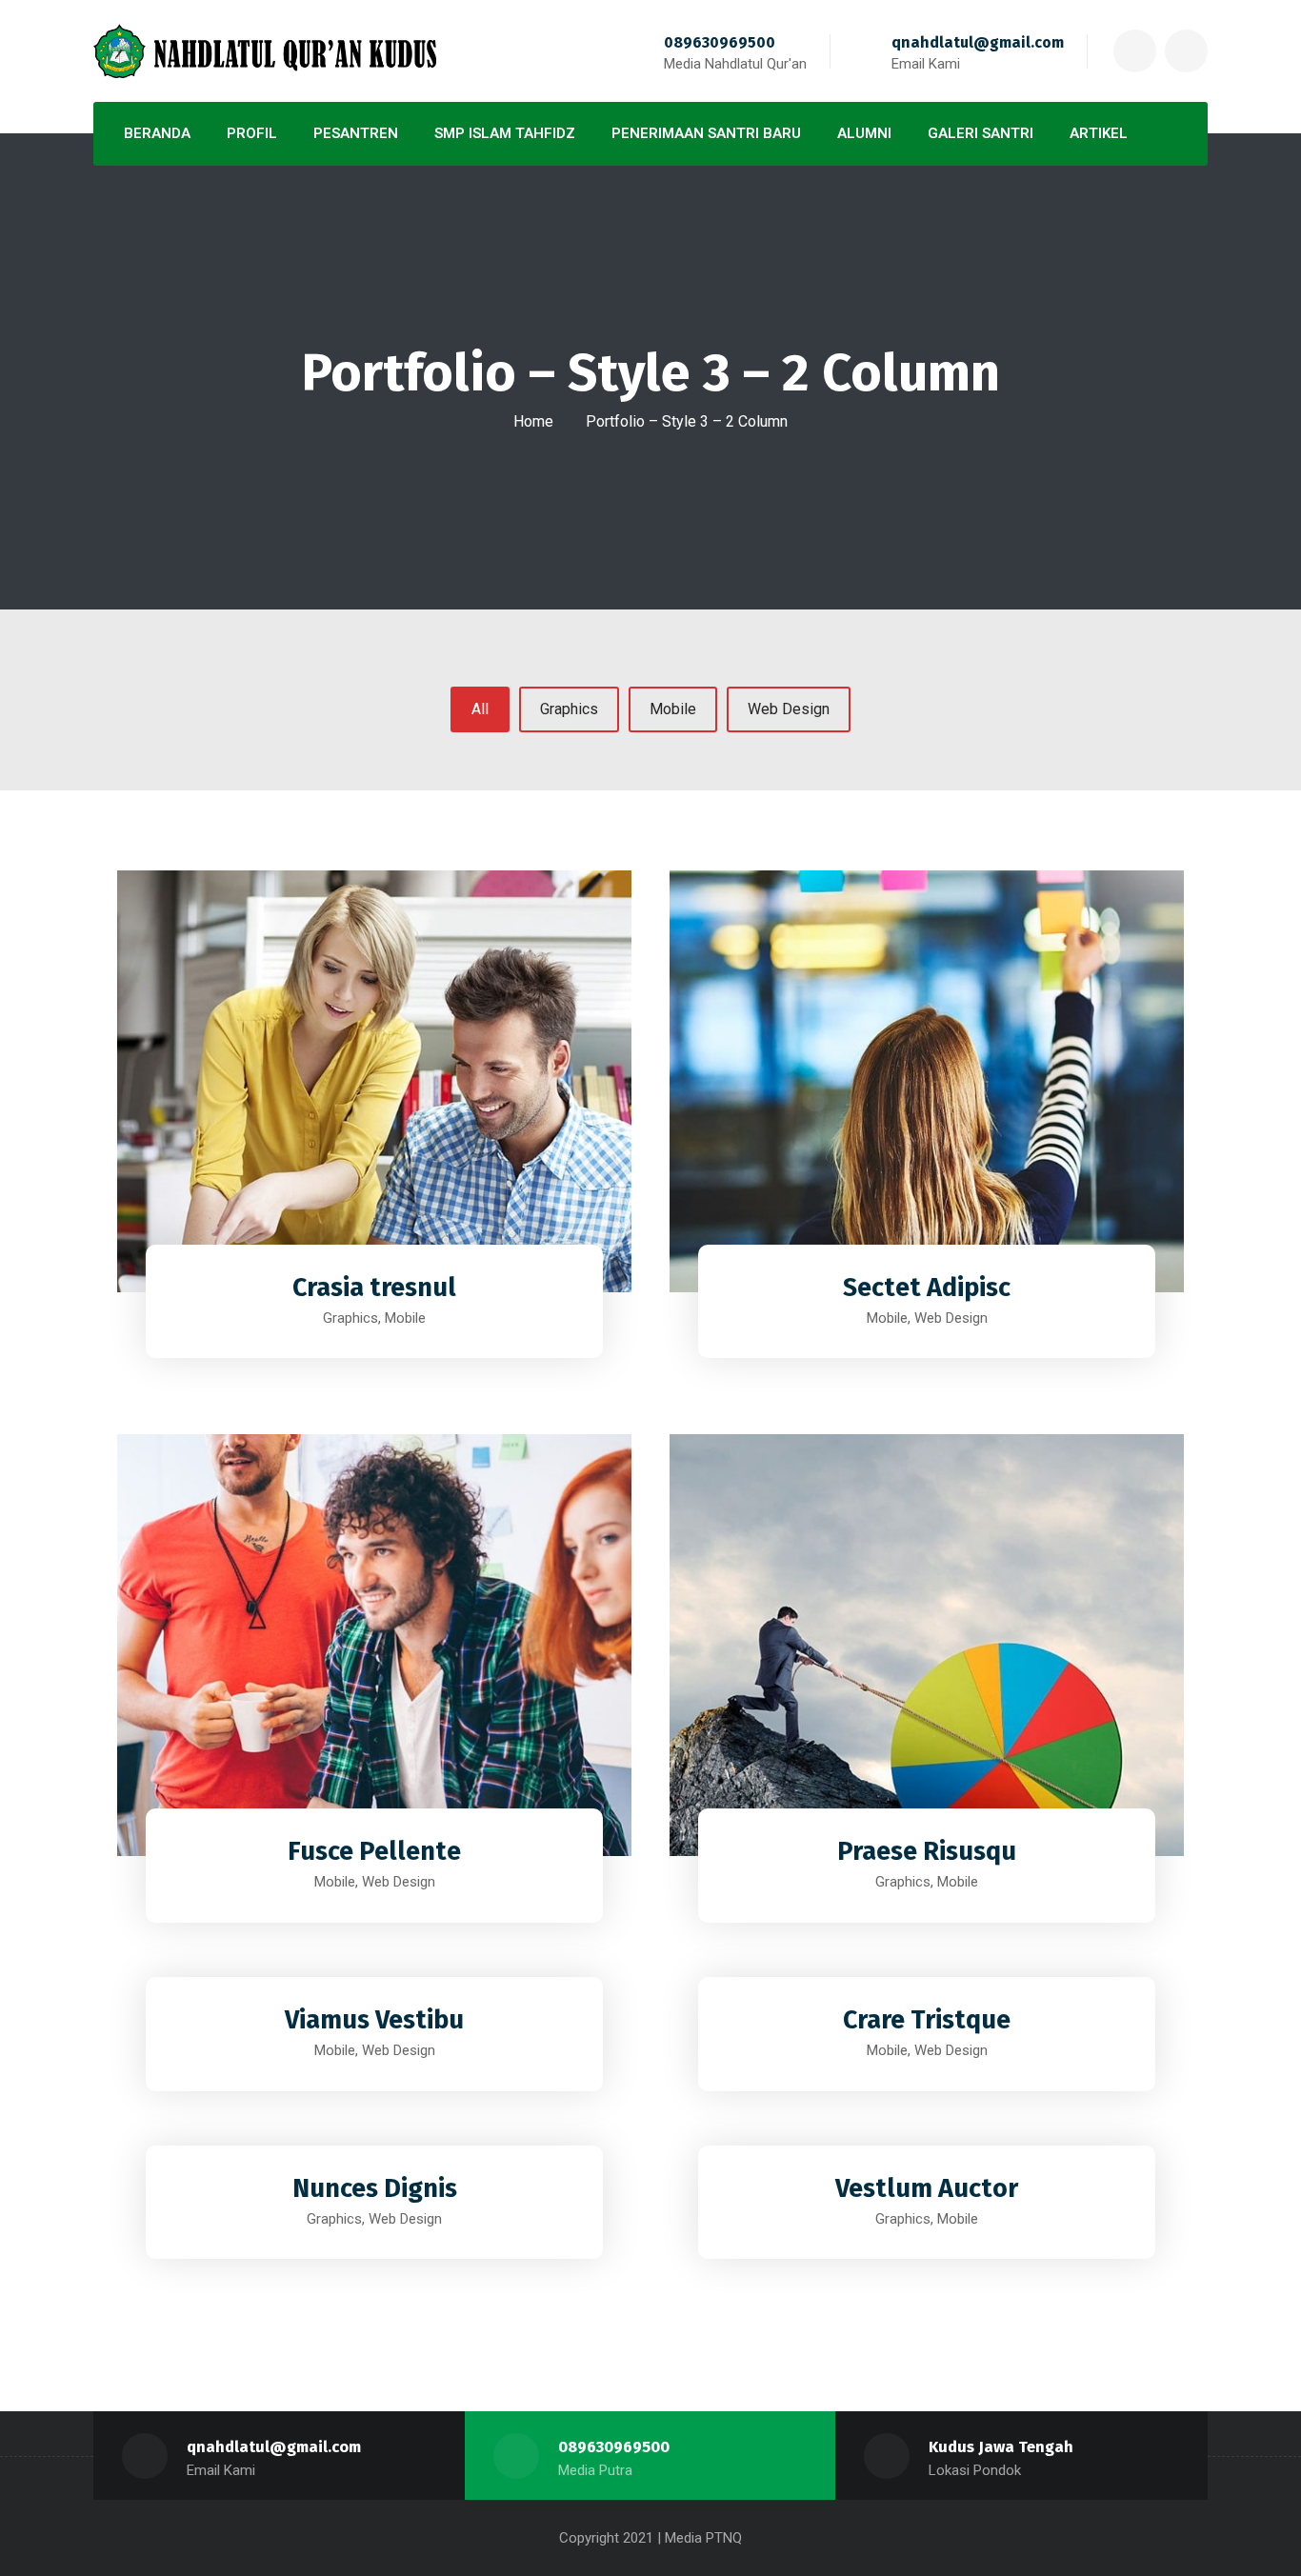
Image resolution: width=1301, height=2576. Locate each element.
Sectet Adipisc (927, 1288)
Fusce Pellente (374, 1851)
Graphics (569, 709)
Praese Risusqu (927, 1851)
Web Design (789, 709)
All (480, 709)
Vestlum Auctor (927, 2188)
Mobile (673, 709)
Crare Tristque (927, 2020)
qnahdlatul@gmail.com (978, 42)
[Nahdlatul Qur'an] (265, 51)
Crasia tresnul (374, 1288)
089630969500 (720, 42)
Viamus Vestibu (374, 2020)
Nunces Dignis (375, 2188)
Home (533, 421)
